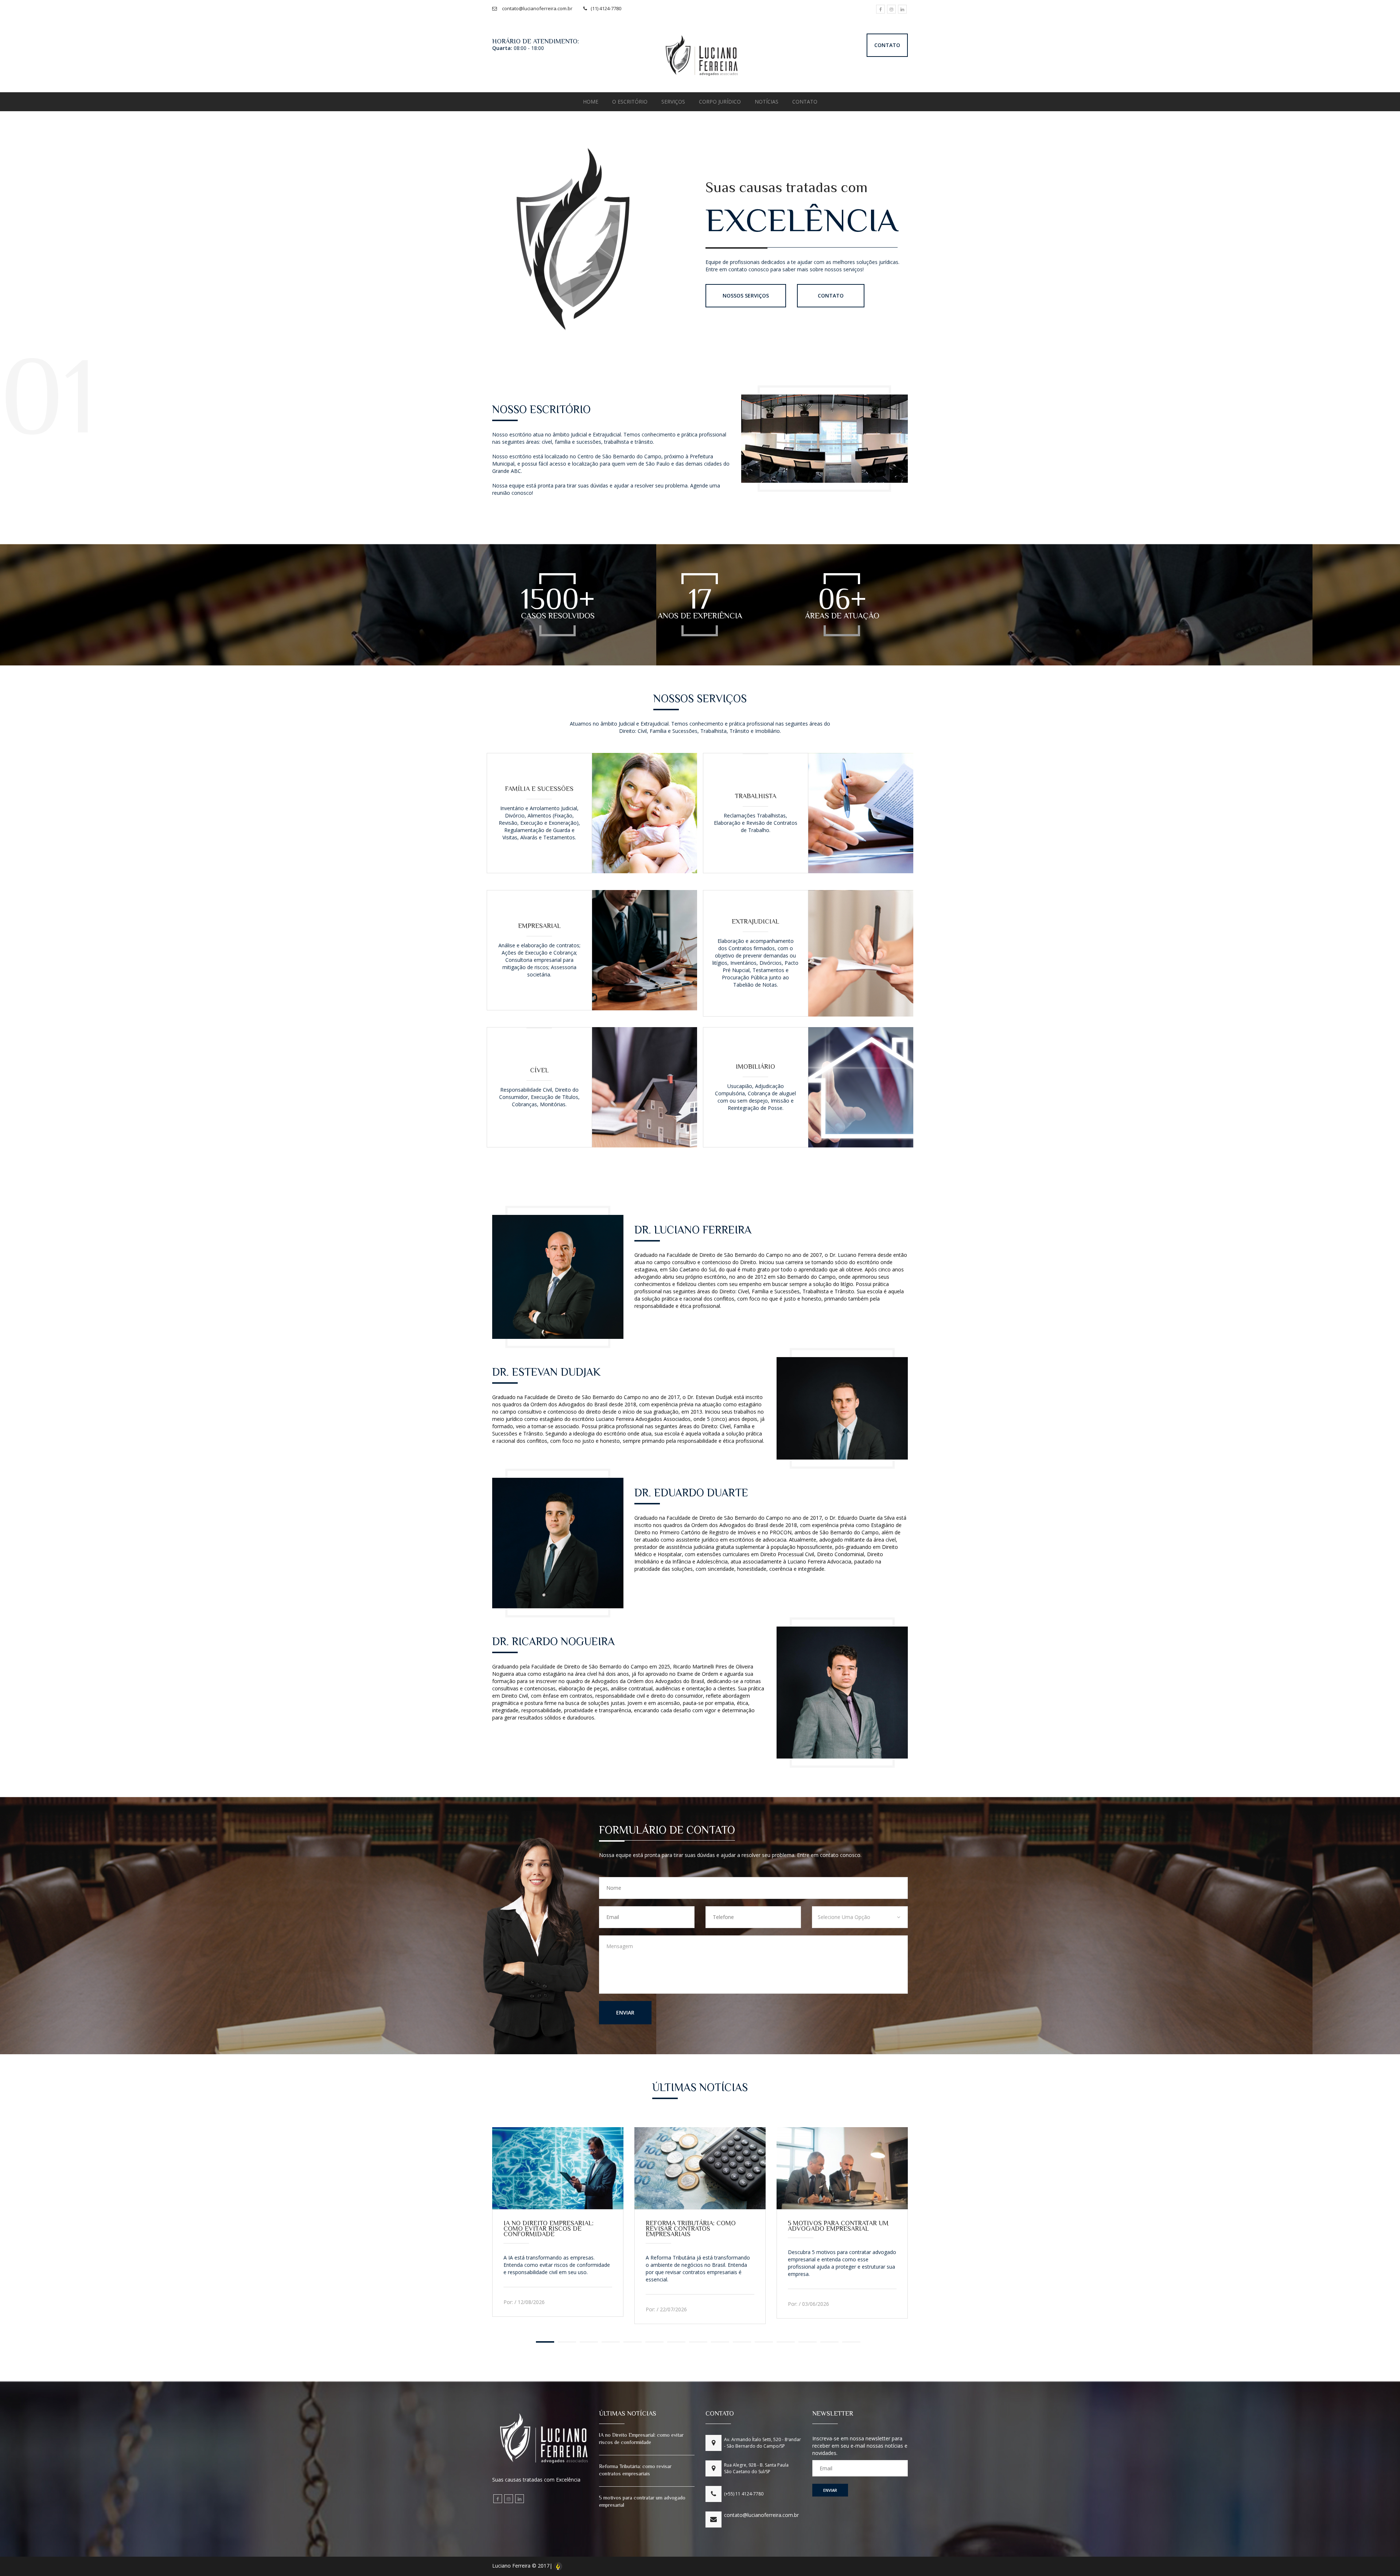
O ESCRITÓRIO (630, 102)
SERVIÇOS (673, 102)
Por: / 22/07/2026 (666, 2309)
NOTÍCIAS (767, 102)
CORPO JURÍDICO (720, 102)
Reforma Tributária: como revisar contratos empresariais (691, 2229)
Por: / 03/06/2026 (808, 2304)
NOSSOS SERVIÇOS (746, 296)
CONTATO (887, 45)
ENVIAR (625, 2012)
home (591, 102)
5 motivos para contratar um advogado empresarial (838, 2226)
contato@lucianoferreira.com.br (761, 2515)
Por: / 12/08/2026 (524, 2302)
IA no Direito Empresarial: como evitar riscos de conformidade (549, 2229)
